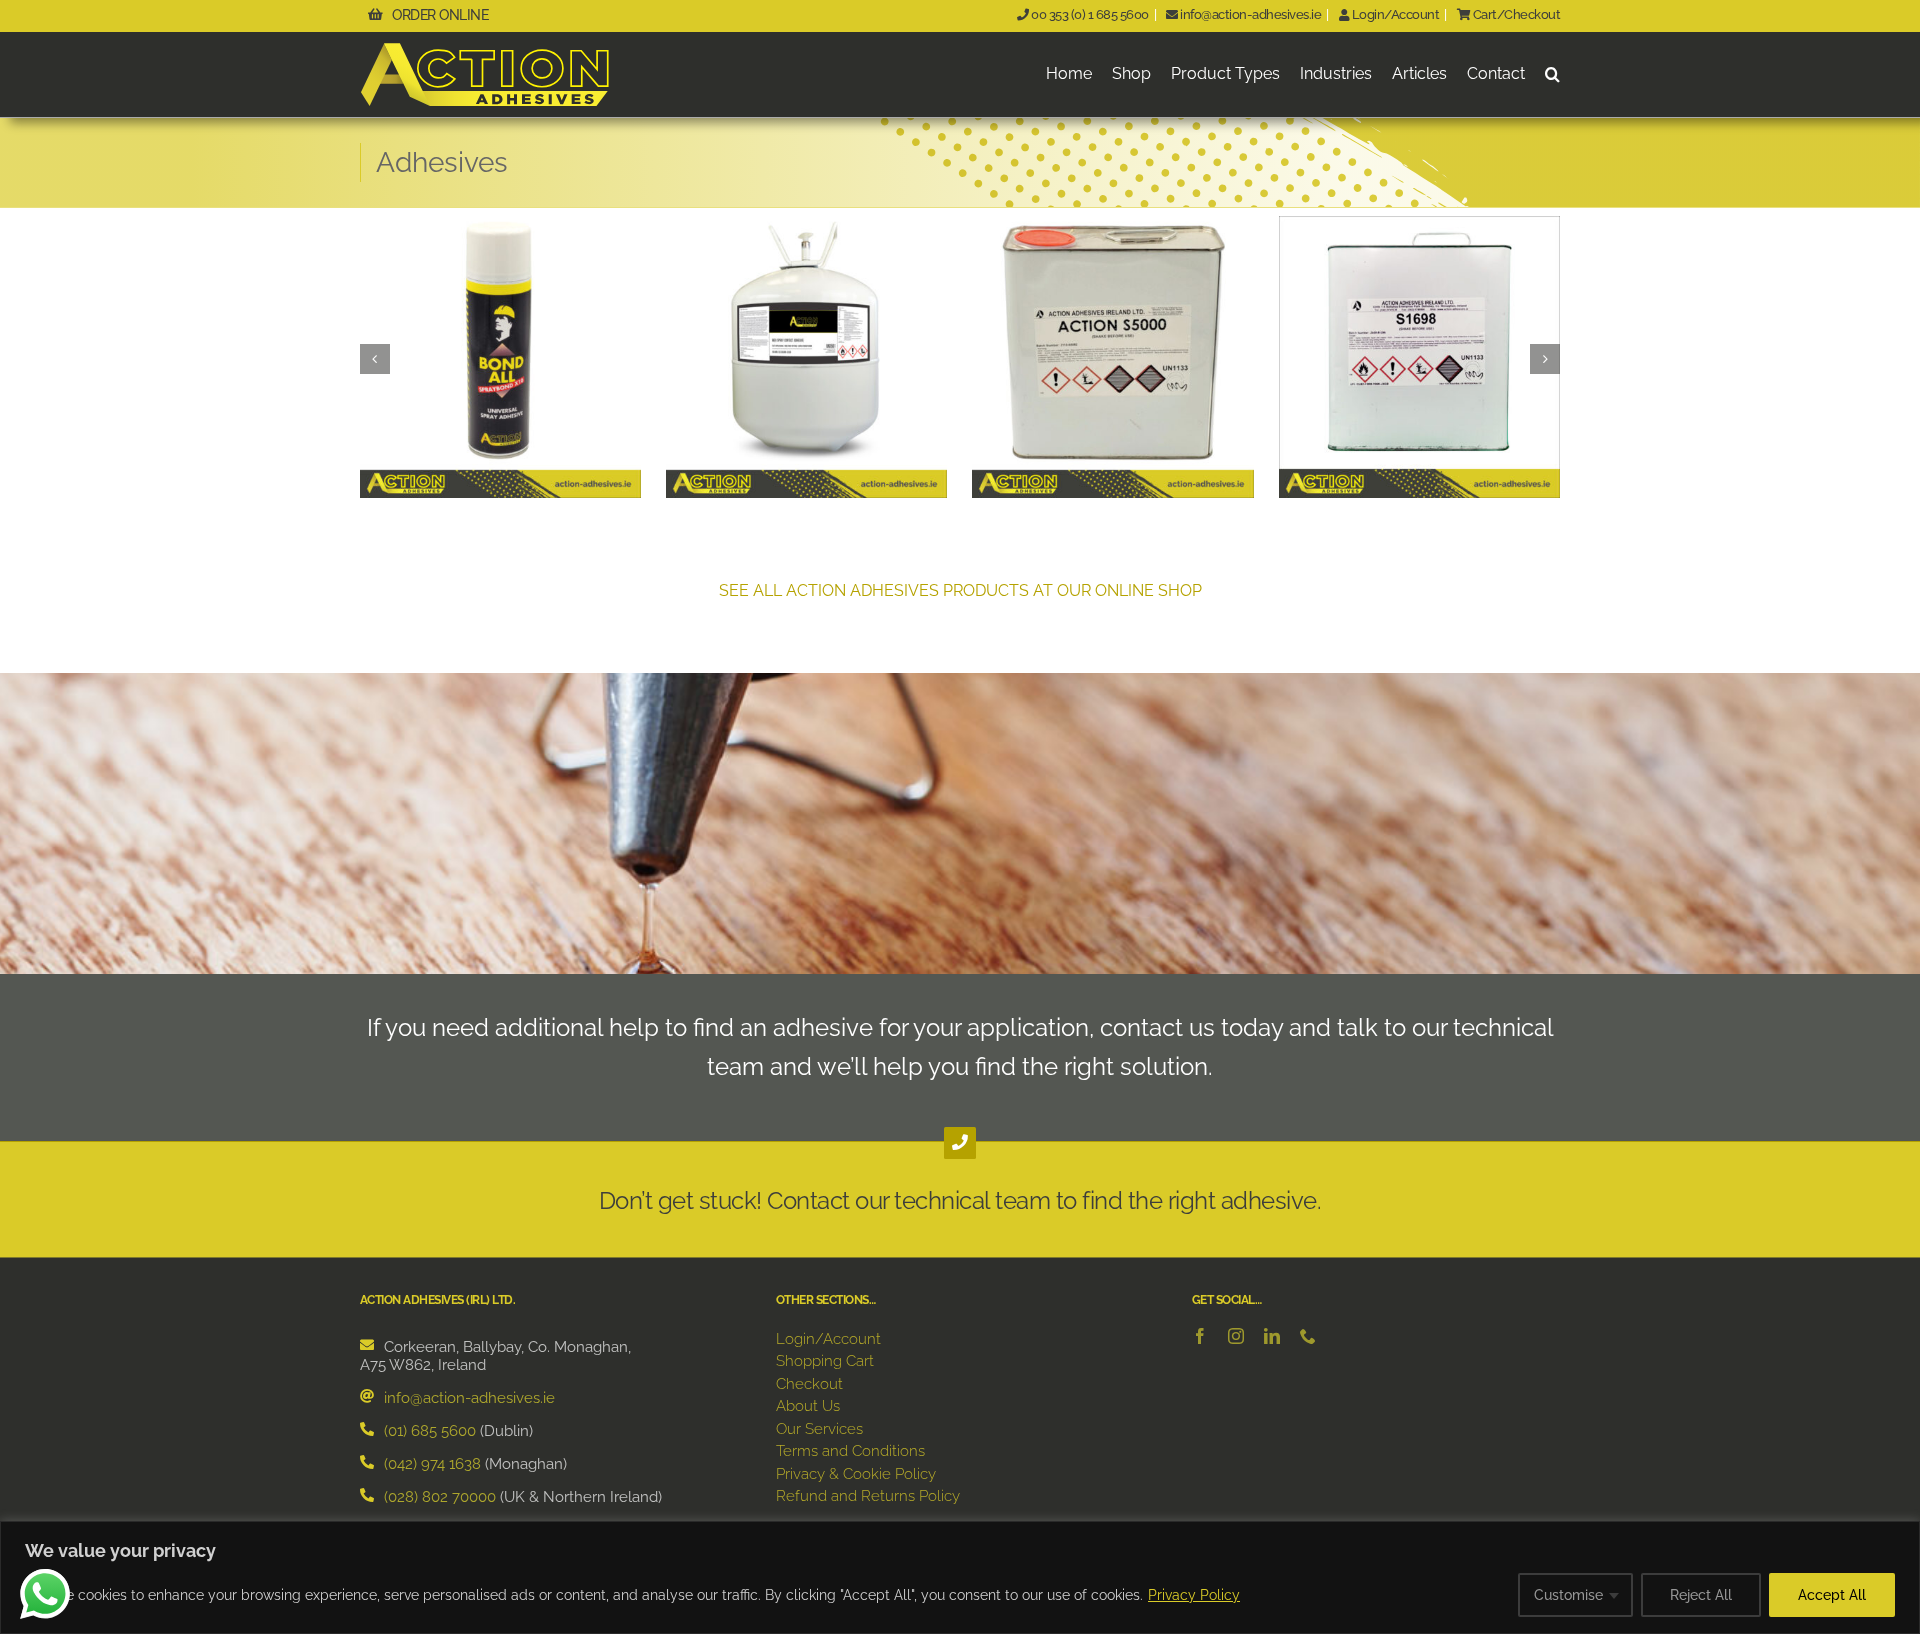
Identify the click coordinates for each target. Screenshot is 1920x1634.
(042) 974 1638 (432, 1464)
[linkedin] (1272, 1336)
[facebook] (1200, 1336)
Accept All (1832, 1595)
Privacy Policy (1194, 1595)
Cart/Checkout (1515, 14)
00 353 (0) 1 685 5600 (1089, 14)
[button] (1552, 74)
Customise (1568, 1595)
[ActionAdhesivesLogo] (485, 49)
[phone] (1308, 1336)
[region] (960, 1577)
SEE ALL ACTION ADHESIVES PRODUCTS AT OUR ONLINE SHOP (960, 590)
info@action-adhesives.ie (1249, 14)
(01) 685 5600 (430, 1431)
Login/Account (1394, 14)
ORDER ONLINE (440, 15)
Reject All (1701, 1595)
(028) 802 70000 (440, 1497)
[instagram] (1236, 1336)
